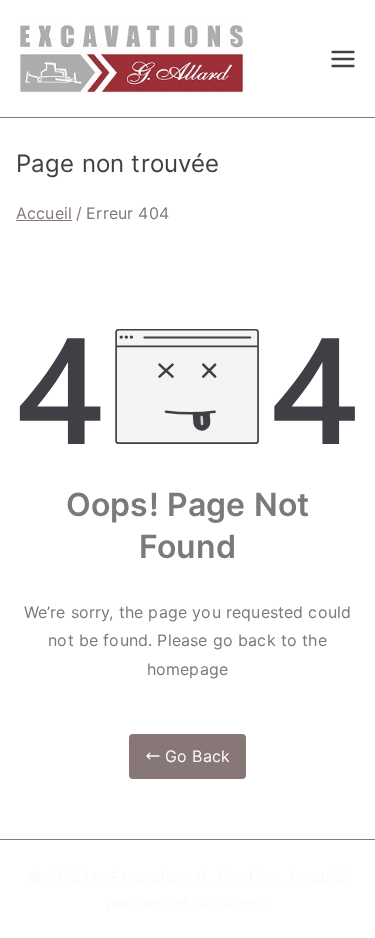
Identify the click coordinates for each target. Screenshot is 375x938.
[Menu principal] (343, 59)
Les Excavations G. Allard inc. (182, 876)
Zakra (152, 901)
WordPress (228, 901)
